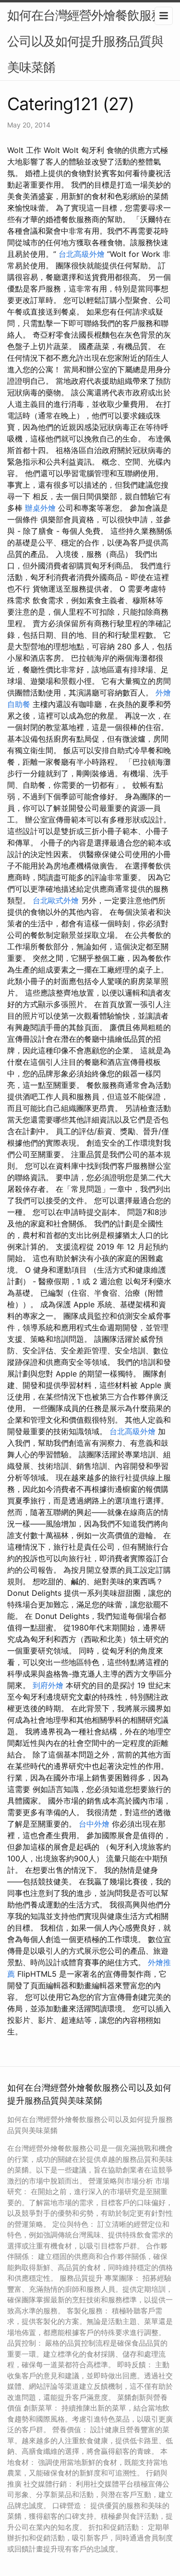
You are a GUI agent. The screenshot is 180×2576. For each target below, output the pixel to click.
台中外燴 (94, 1824)
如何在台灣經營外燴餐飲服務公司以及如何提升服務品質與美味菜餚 (85, 41)
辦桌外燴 (40, 508)
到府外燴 (48, 1685)
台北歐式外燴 (56, 900)
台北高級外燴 (82, 254)
